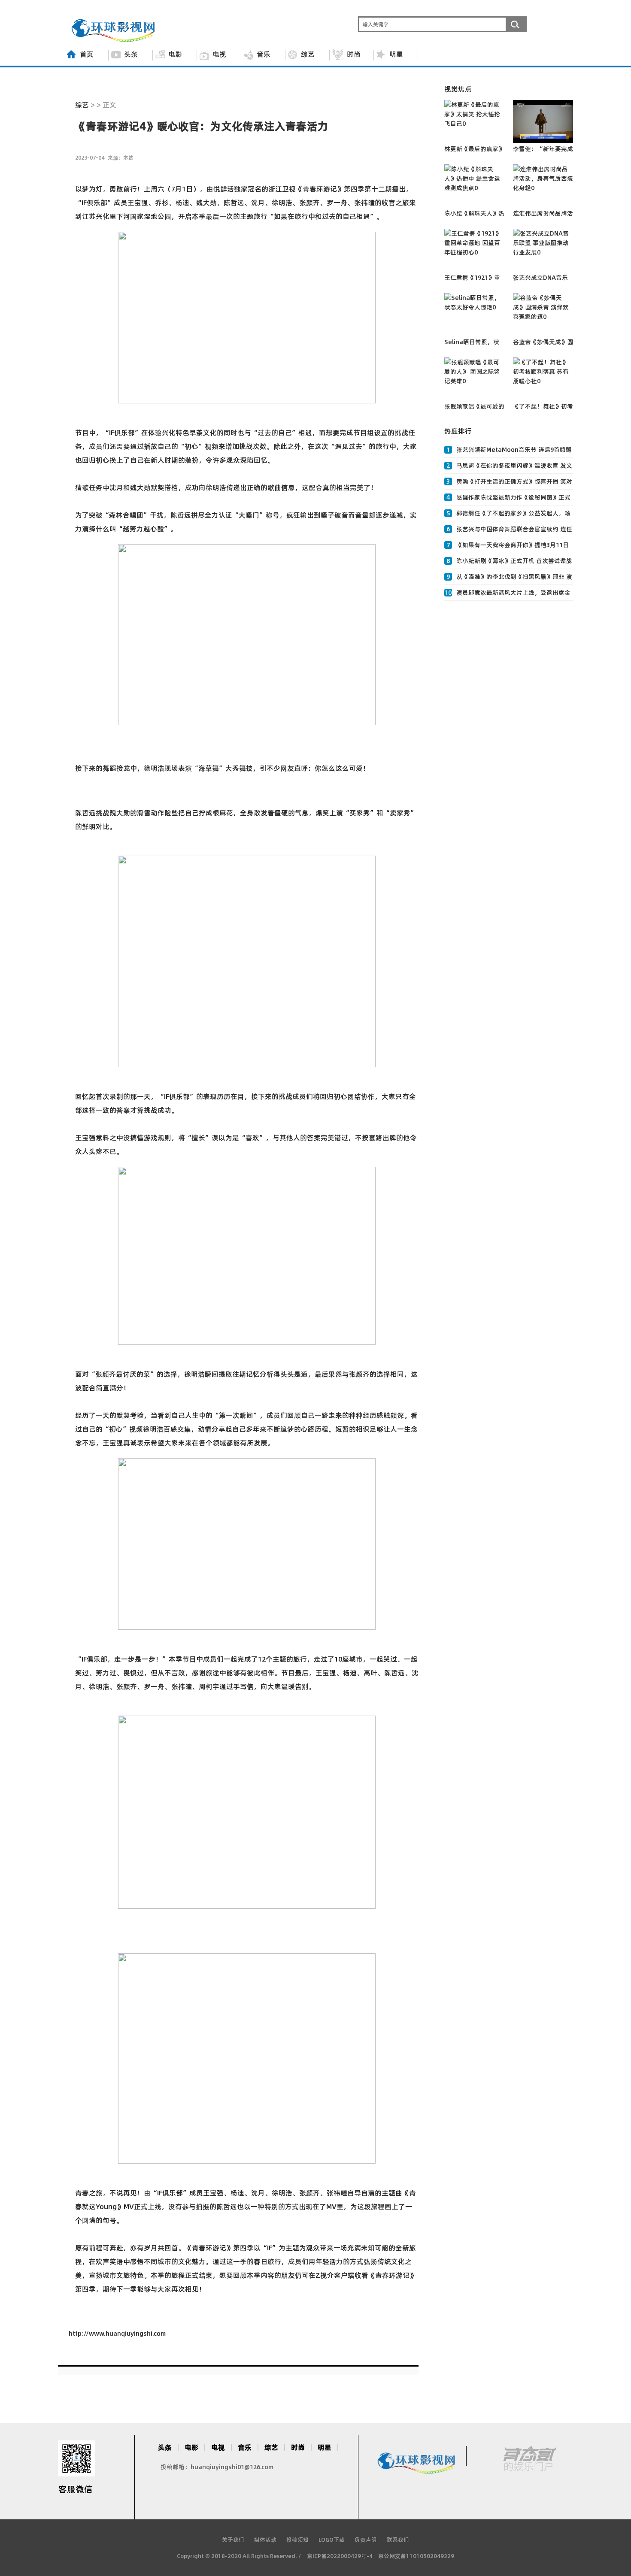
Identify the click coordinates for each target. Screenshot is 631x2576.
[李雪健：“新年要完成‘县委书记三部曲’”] (543, 121)
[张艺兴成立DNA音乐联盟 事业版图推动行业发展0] (543, 250)
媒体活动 (265, 2540)
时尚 (354, 54)
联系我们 (398, 2540)
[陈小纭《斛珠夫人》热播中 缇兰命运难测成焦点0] (474, 186)
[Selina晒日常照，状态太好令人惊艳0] (474, 315)
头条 (131, 54)
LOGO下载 (332, 2540)
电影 (175, 54)
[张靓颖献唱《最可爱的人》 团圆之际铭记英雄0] (474, 379)
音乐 (264, 54)
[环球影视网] (114, 40)
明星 (396, 54)
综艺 (308, 54)
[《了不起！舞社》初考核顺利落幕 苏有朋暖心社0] (543, 379)
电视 (219, 54)
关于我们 (233, 2540)
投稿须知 (297, 2540)
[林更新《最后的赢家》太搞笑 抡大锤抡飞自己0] (474, 121)
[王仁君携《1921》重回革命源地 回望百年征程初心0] (474, 250)
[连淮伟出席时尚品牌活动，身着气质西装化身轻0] (543, 186)
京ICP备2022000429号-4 (340, 2556)
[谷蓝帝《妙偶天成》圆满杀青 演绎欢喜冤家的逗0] (543, 315)
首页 (87, 54)
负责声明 (366, 2540)
